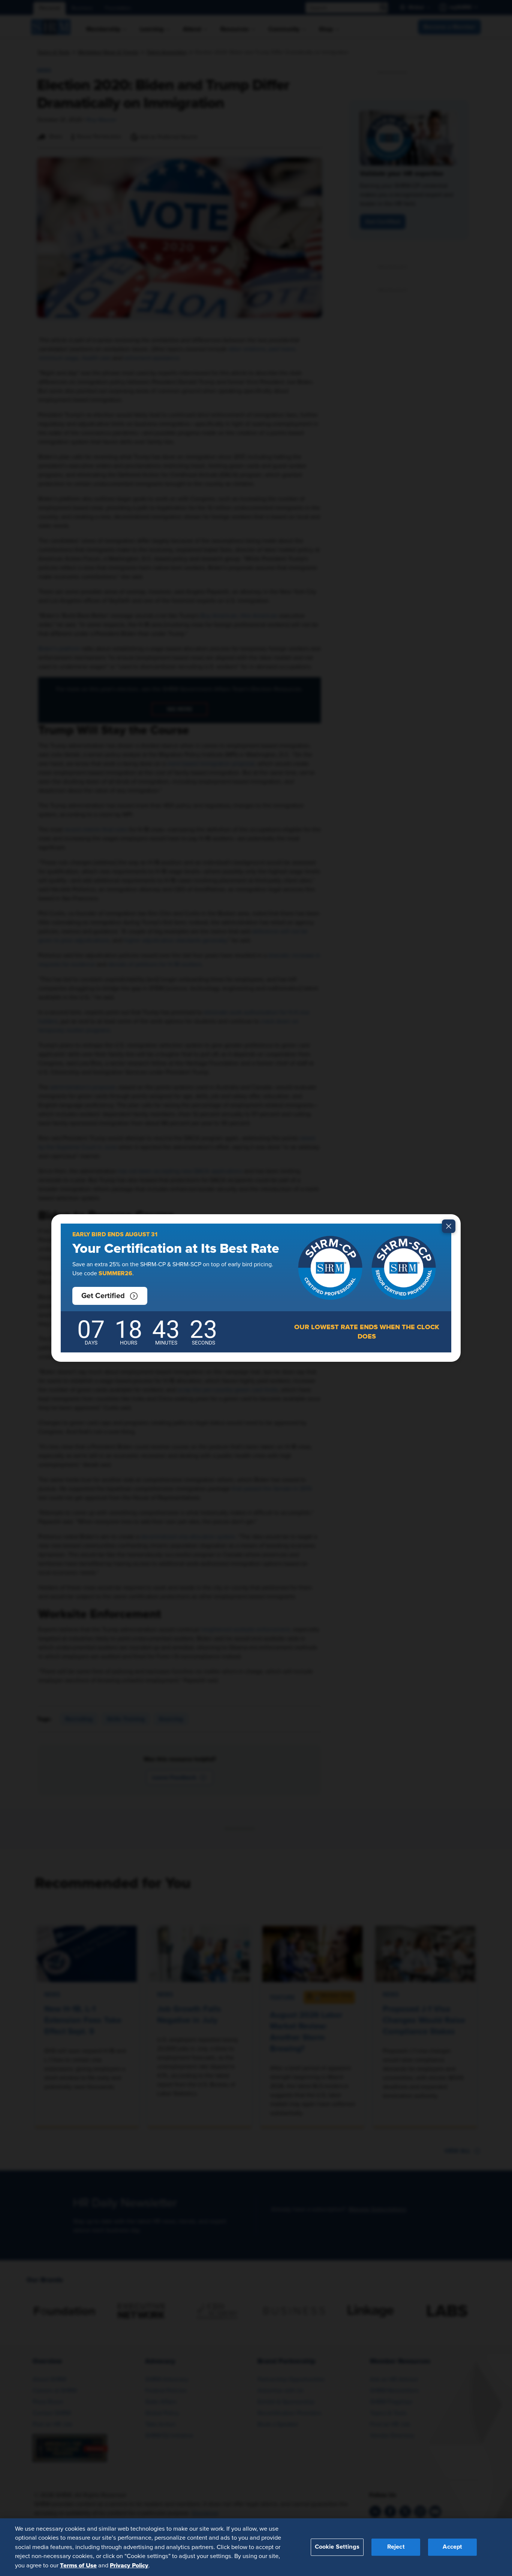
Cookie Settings (337, 2547)
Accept (452, 2547)
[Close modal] (449, 1226)
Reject (396, 2547)
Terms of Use (78, 2565)
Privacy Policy (129, 2565)
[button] (110, 1296)
